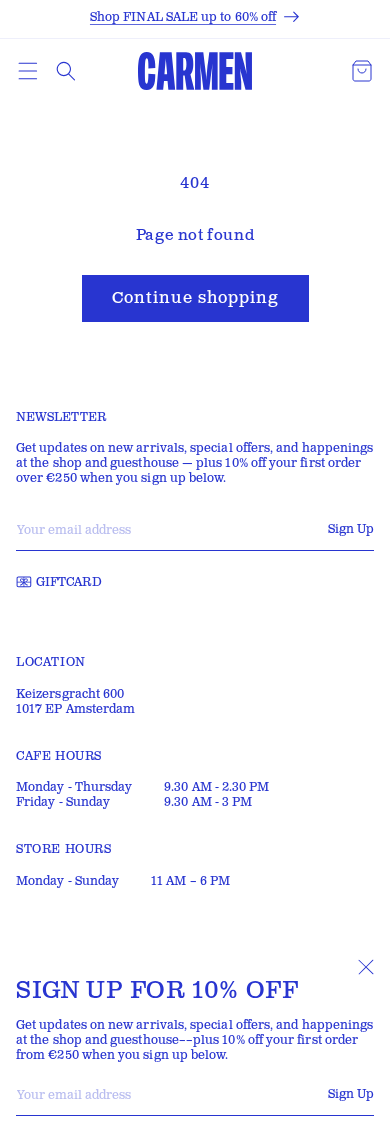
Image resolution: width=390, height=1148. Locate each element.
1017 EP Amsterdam (75, 709)
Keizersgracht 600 (70, 694)
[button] (28, 71)
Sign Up (351, 1094)
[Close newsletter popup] (366, 967)
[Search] (66, 71)
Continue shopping (195, 298)
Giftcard (69, 582)
